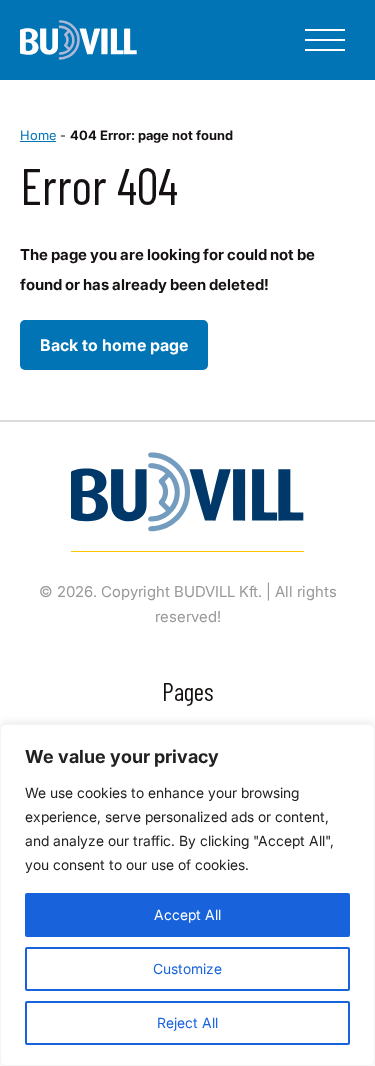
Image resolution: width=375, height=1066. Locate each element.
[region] (187, 895)
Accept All (187, 914)
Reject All (187, 1022)
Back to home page (114, 345)
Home (38, 135)
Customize (187, 968)
